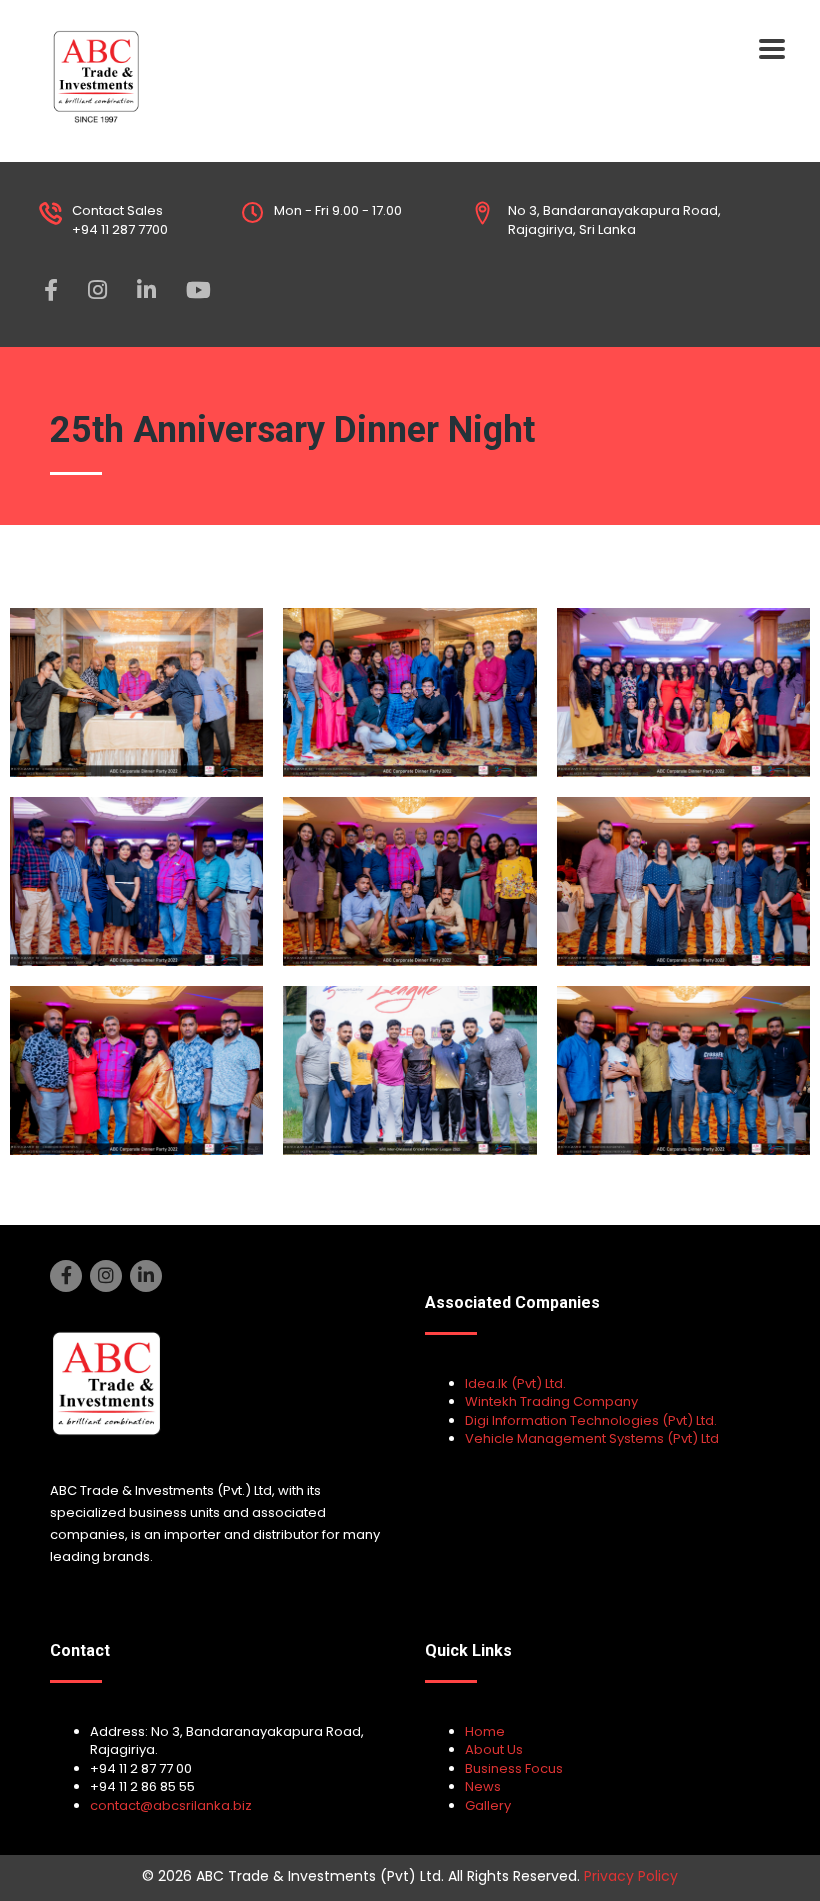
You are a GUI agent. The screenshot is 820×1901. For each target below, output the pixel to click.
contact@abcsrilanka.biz (171, 1805)
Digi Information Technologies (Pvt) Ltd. (591, 1420)
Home (485, 1731)
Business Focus (514, 1768)
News (483, 1786)
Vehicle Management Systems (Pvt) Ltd (592, 1438)
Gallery (488, 1805)
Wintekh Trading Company (551, 1401)
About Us (494, 1749)
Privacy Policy (631, 1876)
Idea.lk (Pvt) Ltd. (515, 1383)
